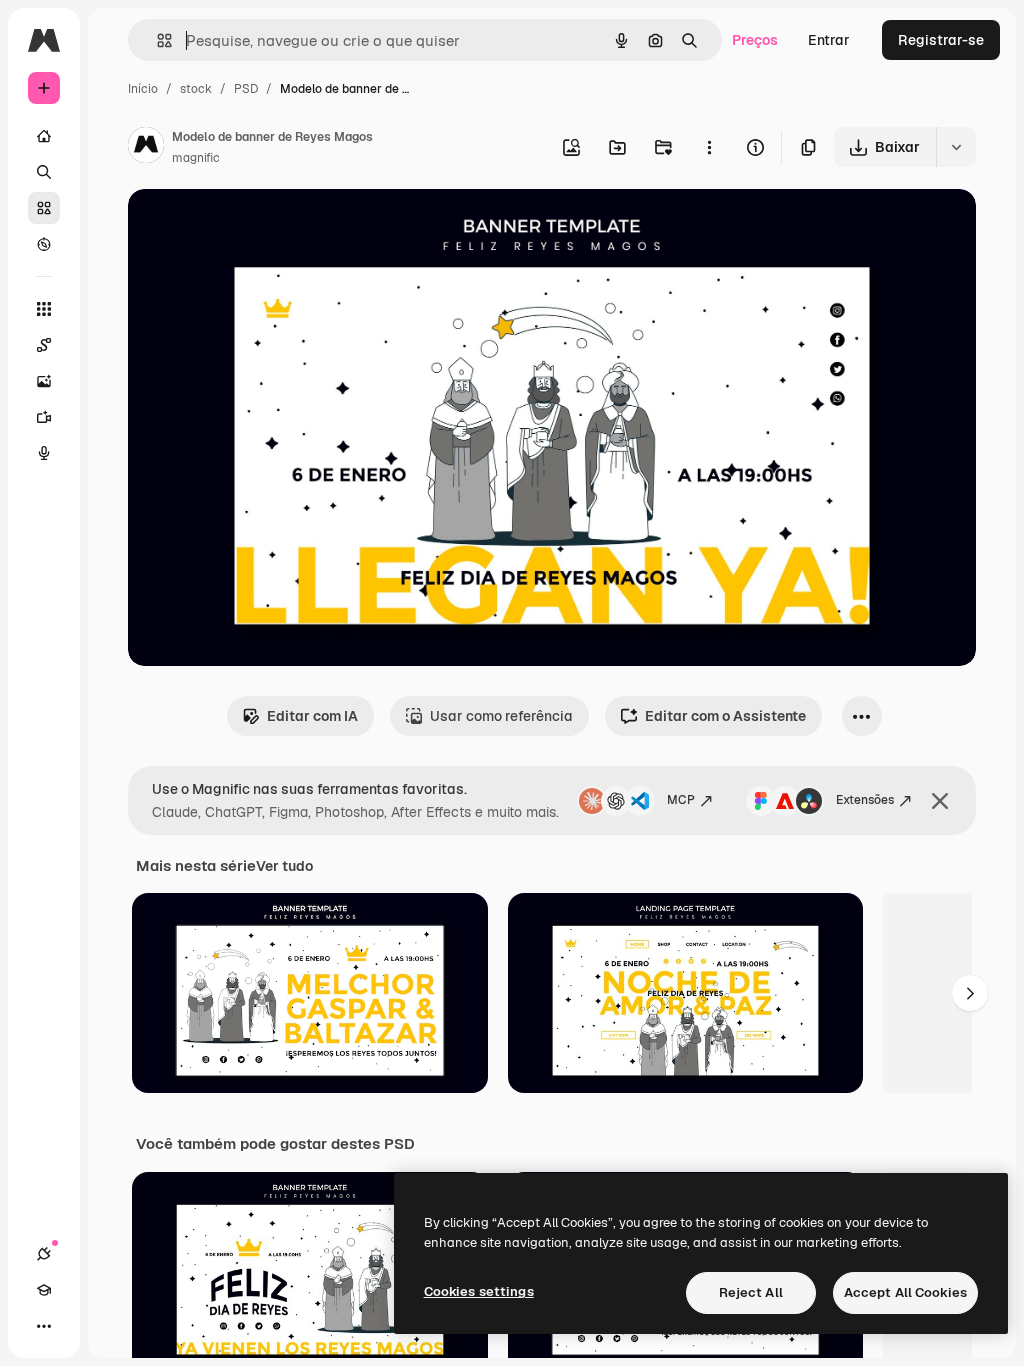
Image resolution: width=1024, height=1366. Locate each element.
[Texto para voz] (44, 453)
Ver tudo (284, 866)
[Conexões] (44, 1254)
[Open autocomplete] (156, 40)
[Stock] (44, 208)
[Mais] (44, 1326)
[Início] (44, 136)
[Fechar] (940, 801)
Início (143, 89)
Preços (755, 40)
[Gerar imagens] (44, 381)
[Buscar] (44, 172)
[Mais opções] (709, 147)
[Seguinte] (970, 993)
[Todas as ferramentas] (44, 309)
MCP (681, 800)
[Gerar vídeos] (44, 417)
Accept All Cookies (905, 1292)
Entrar (829, 40)
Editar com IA (312, 716)
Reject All (751, 1292)
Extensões (865, 800)
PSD (246, 89)
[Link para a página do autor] (146, 148)
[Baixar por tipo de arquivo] (956, 147)
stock (196, 89)
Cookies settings (479, 1291)
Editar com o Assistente (725, 716)
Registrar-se (941, 40)
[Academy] (44, 1290)
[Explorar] (44, 244)
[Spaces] (44, 345)
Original (256, 227)
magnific (196, 158)
